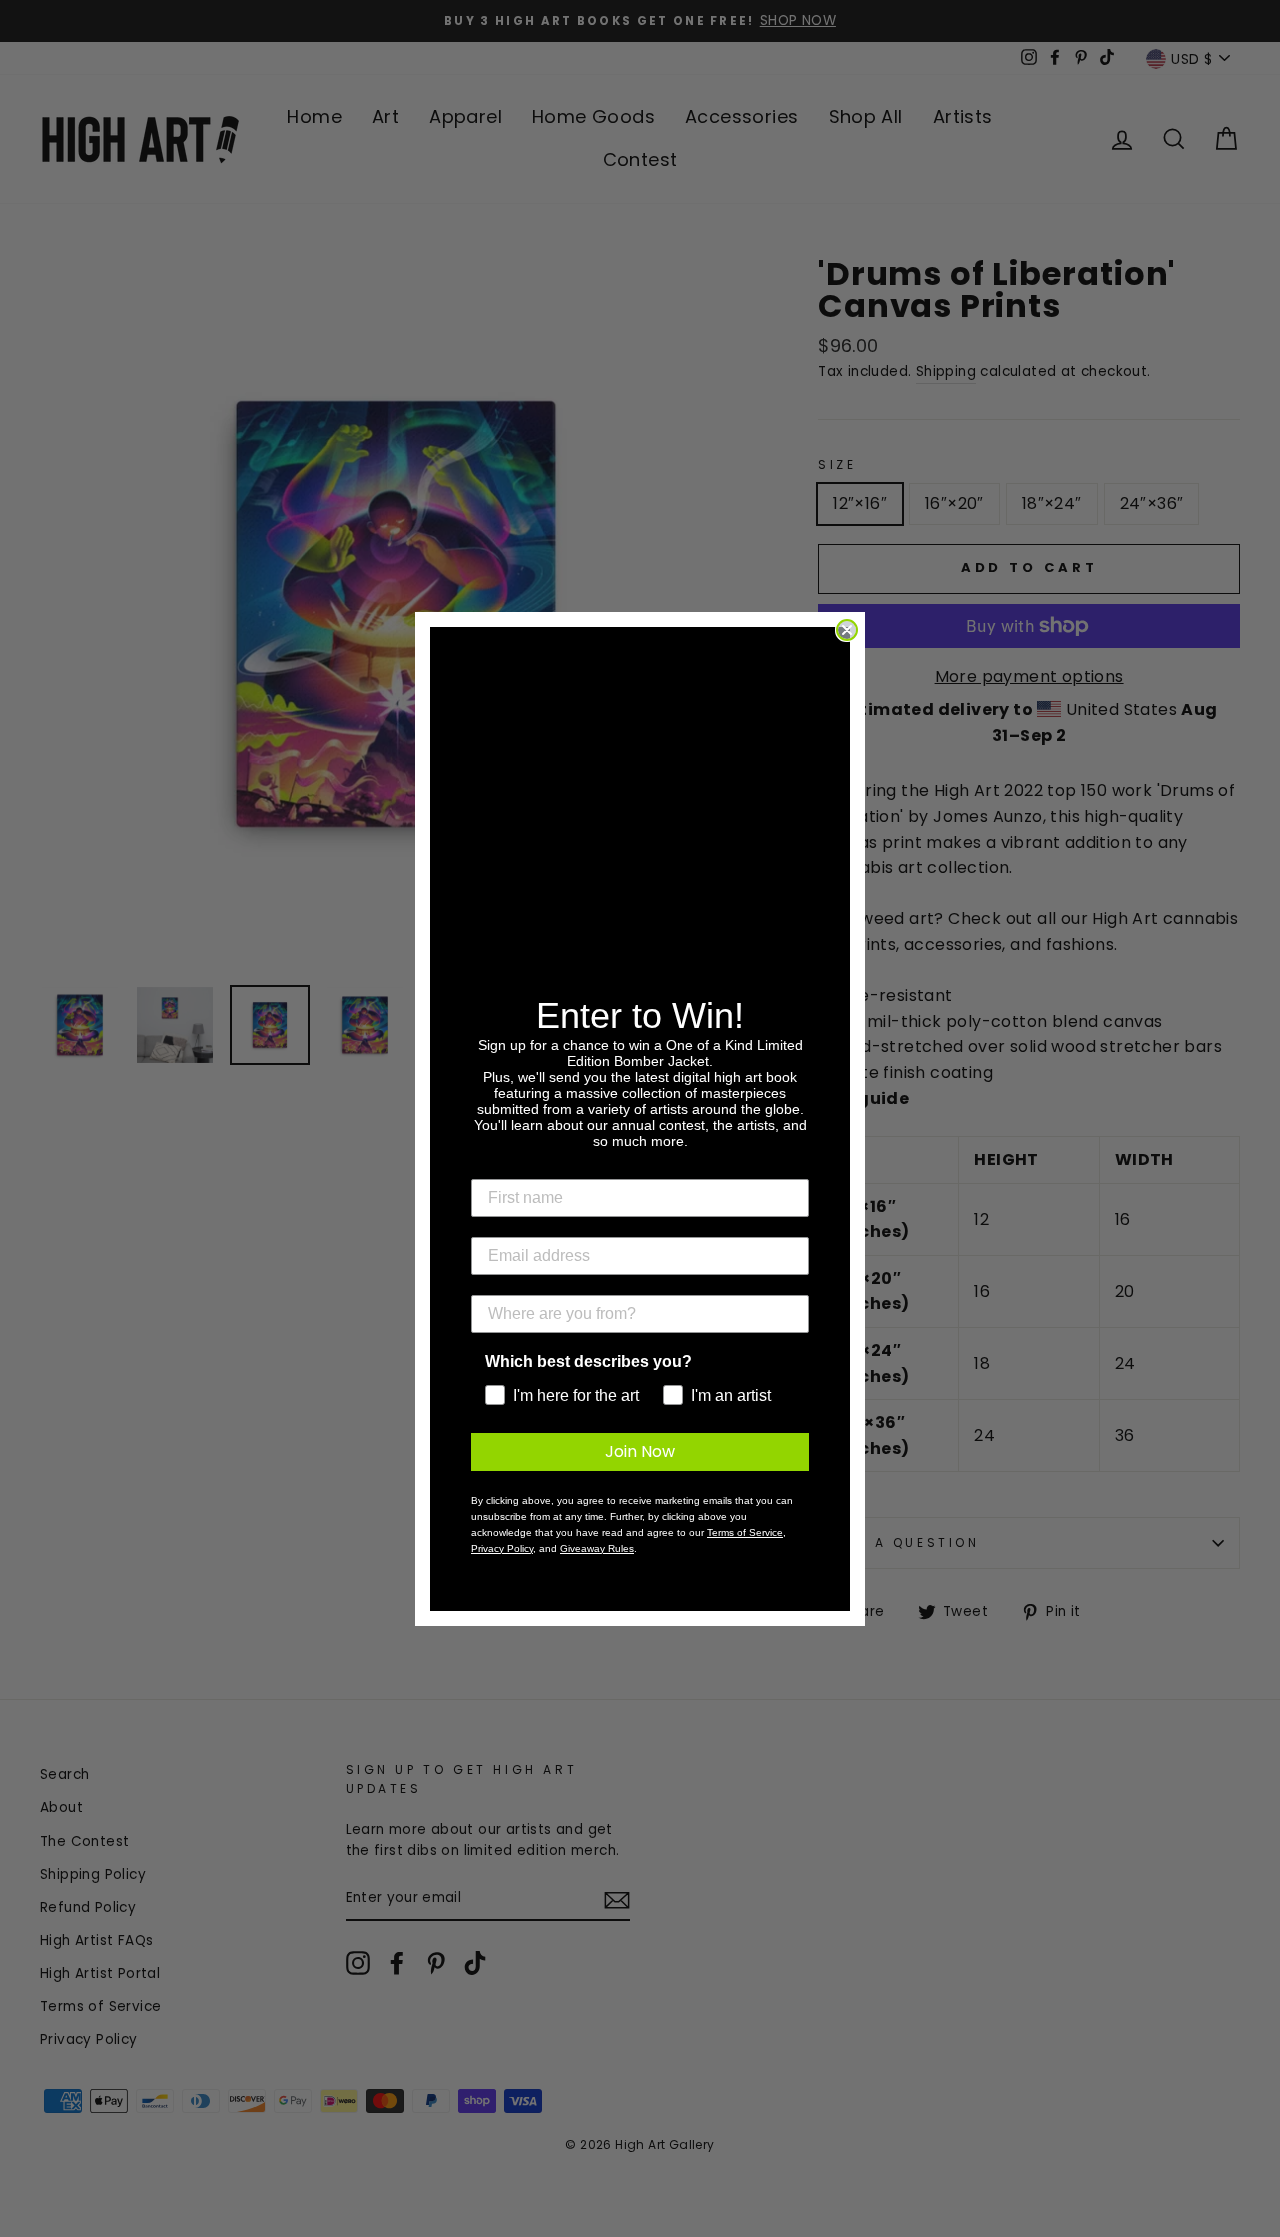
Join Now (640, 1451)
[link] (640, 826)
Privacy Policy (502, 1548)
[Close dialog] (847, 630)
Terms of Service (745, 1532)
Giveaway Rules (597, 1548)
